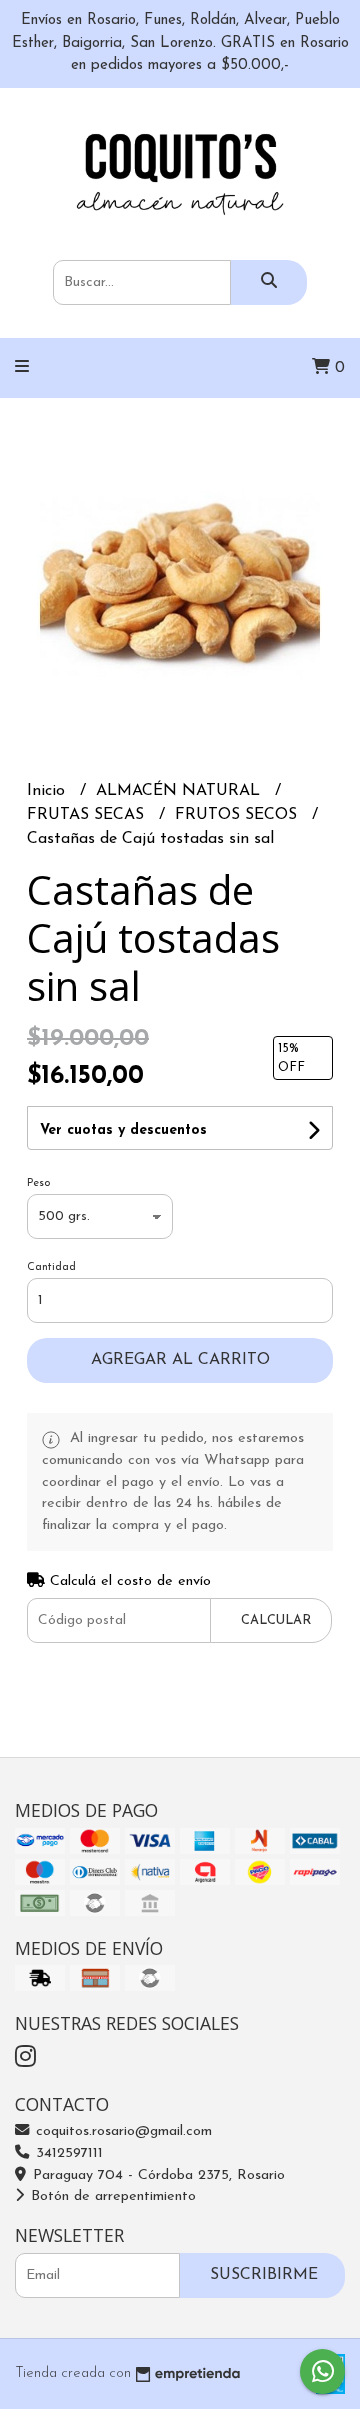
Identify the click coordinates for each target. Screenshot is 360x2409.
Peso (38, 1183)
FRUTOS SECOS (238, 815)
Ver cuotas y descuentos (123, 1130)
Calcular (276, 1620)
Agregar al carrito (180, 1360)
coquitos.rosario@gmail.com (121, 2131)
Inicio (48, 791)
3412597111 (67, 2153)
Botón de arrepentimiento (111, 2196)
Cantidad (51, 1267)
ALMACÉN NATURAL (180, 791)
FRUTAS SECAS (88, 815)
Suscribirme (264, 2275)
